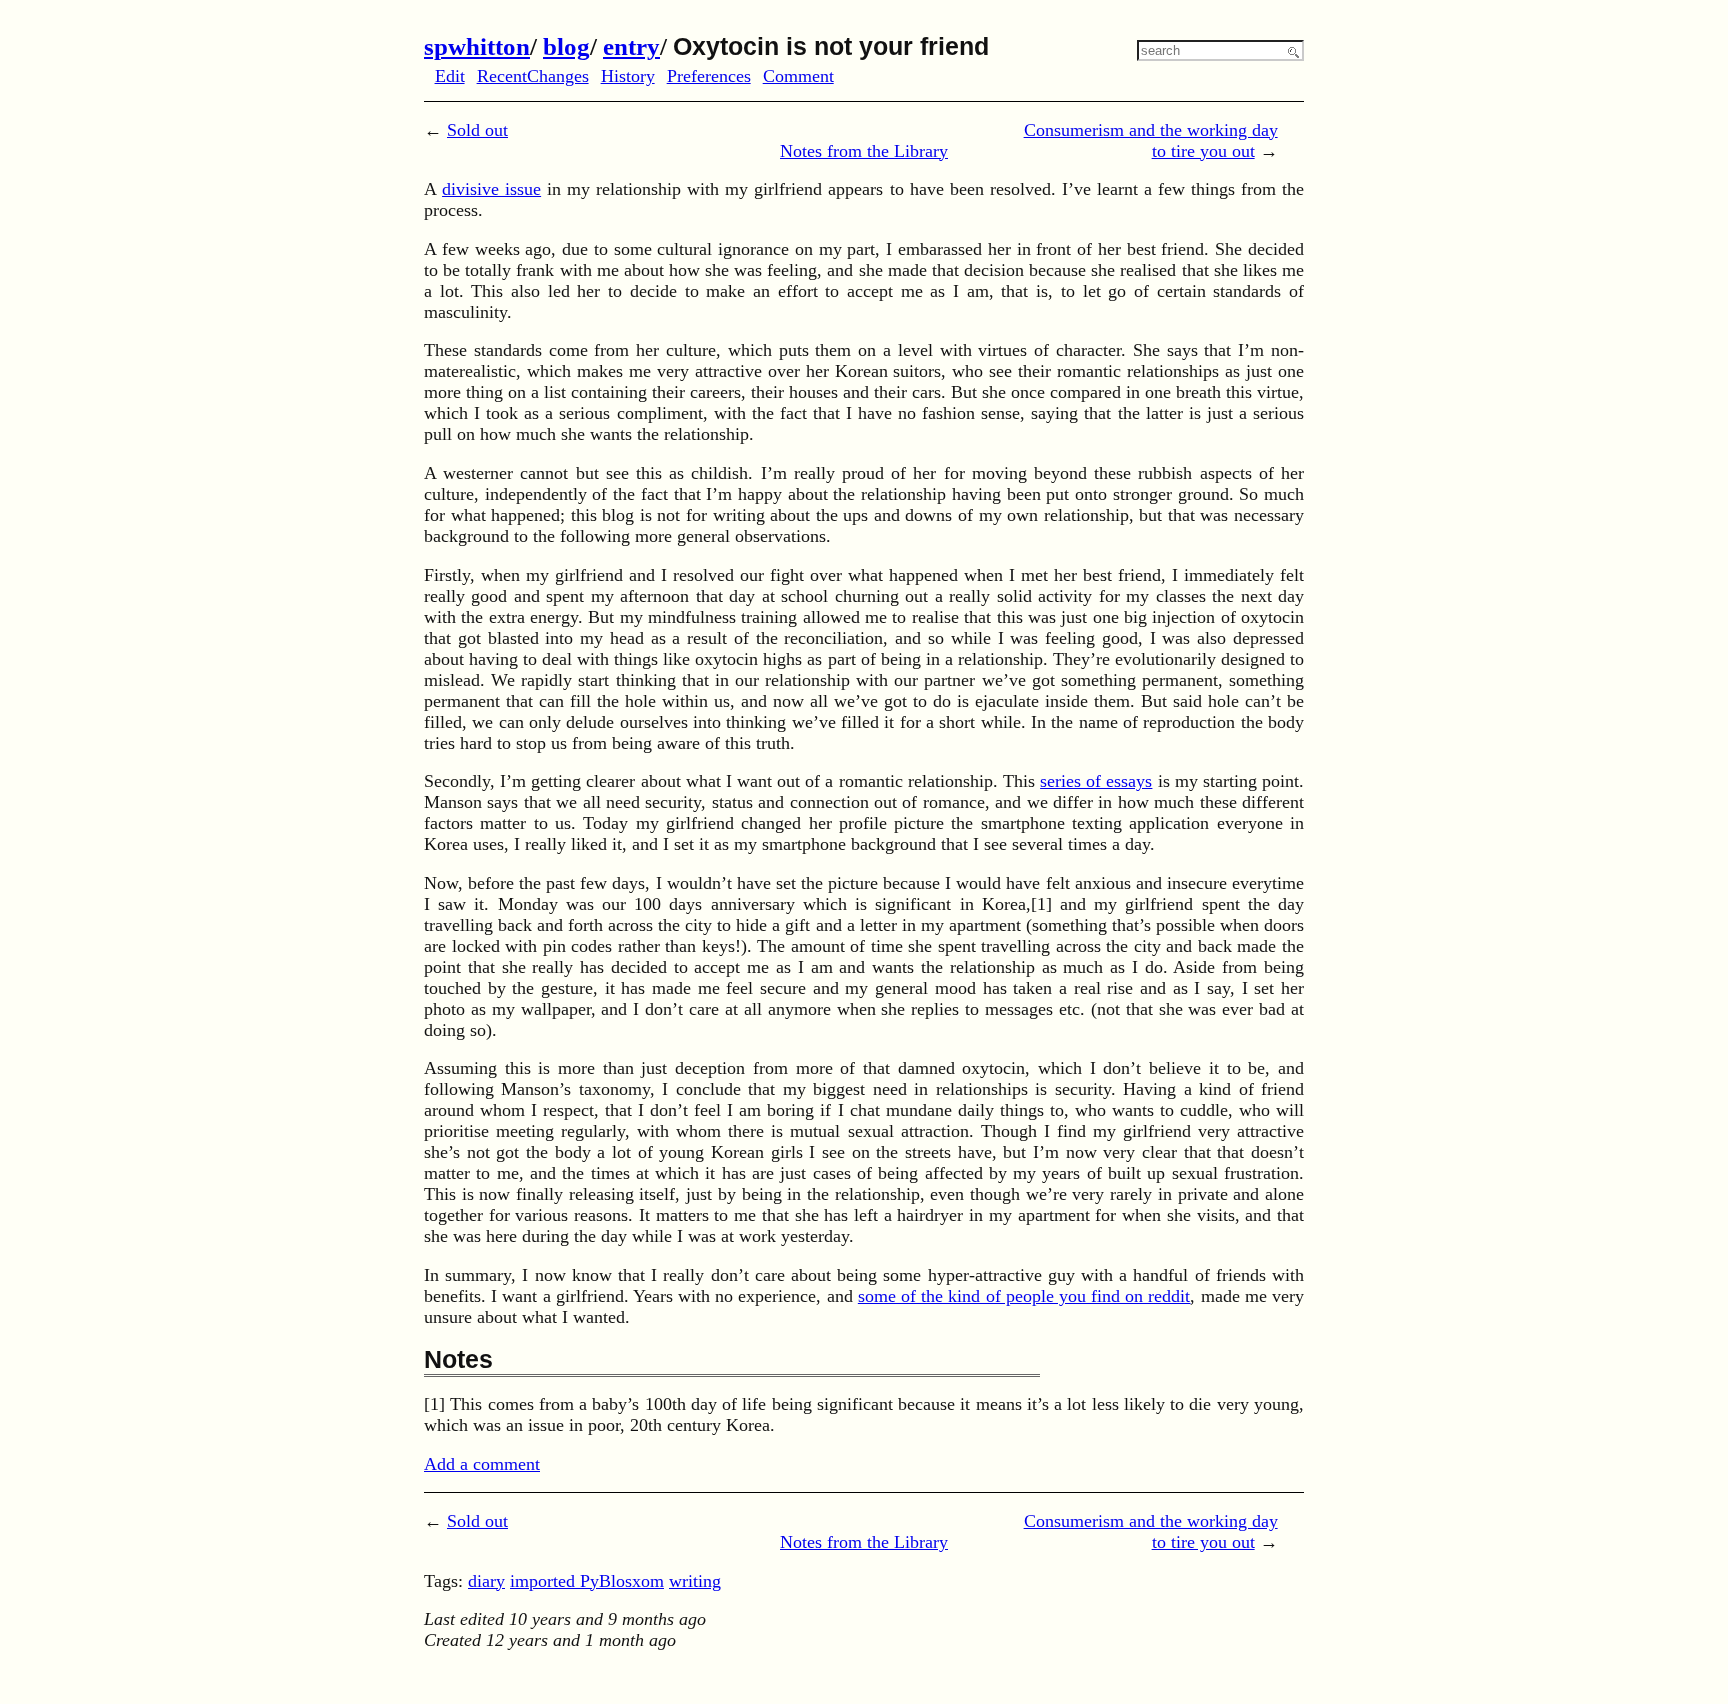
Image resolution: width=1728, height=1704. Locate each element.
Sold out (477, 130)
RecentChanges (533, 76)
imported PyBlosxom (587, 1581)
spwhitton (477, 46)
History (628, 76)
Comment (798, 76)
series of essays (1096, 781)
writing (695, 1581)
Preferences (709, 76)
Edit (450, 76)
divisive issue (491, 189)
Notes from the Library (864, 151)
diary (486, 1581)
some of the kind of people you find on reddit (1024, 1296)
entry (631, 46)
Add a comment (482, 1464)
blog (566, 46)
